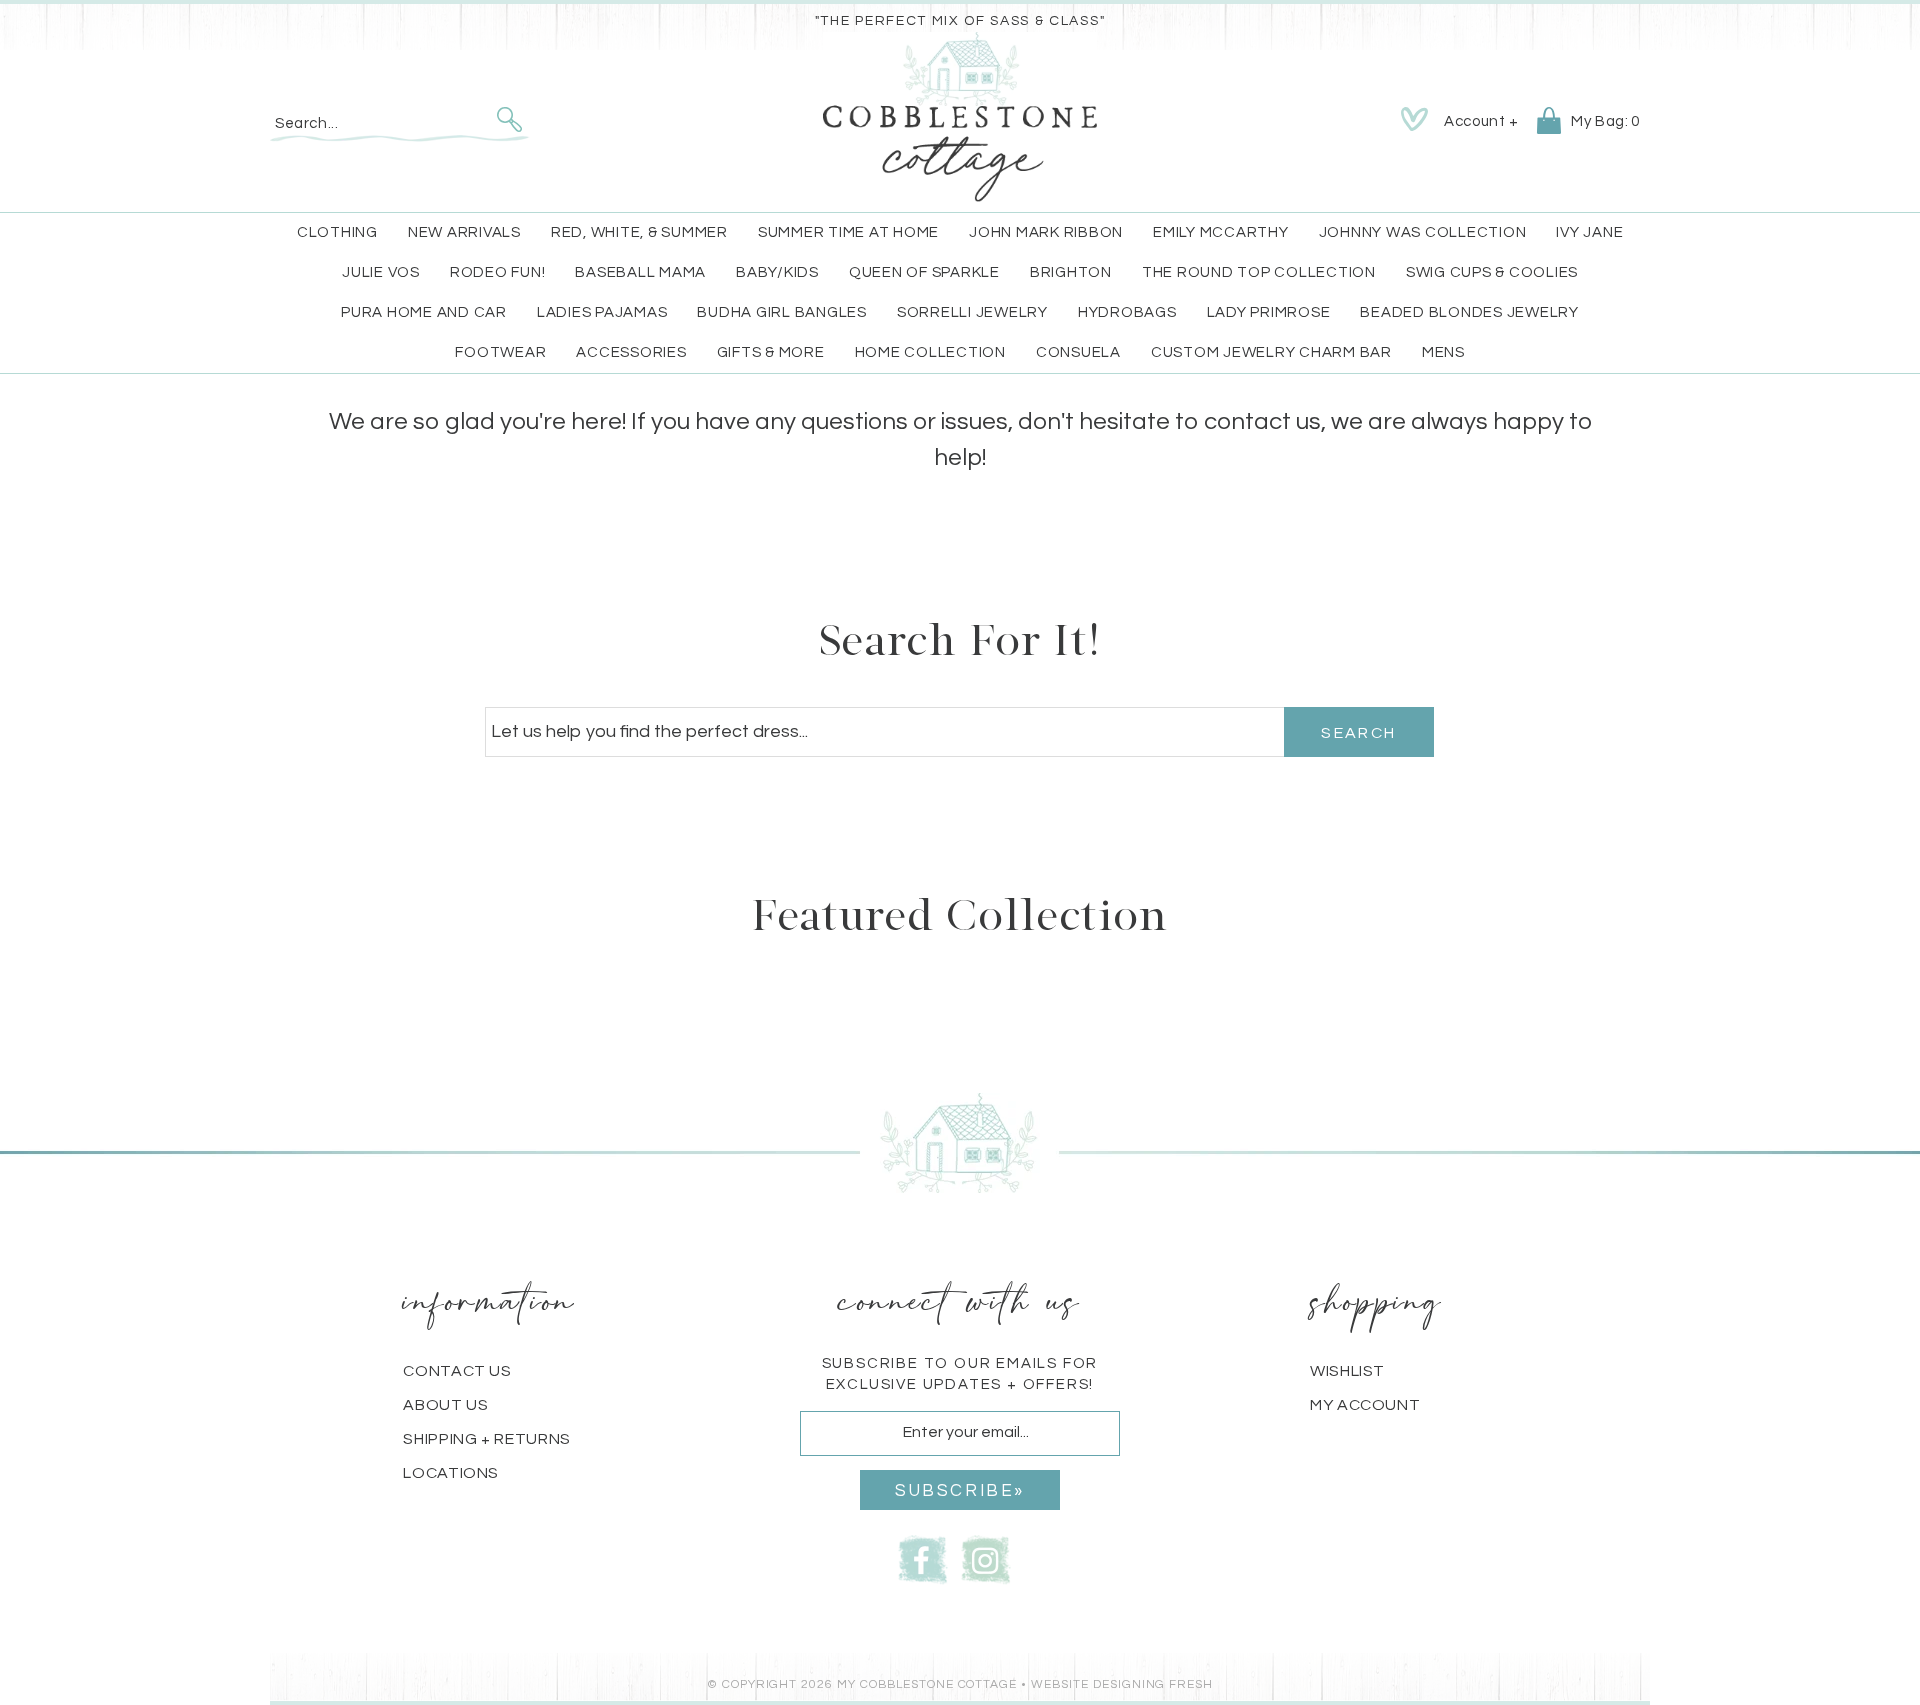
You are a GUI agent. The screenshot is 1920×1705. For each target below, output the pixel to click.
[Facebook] (923, 1558)
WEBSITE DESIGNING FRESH (1122, 1684)
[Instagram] (986, 1558)
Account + (1481, 121)
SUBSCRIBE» (960, 1491)
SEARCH (1358, 733)
